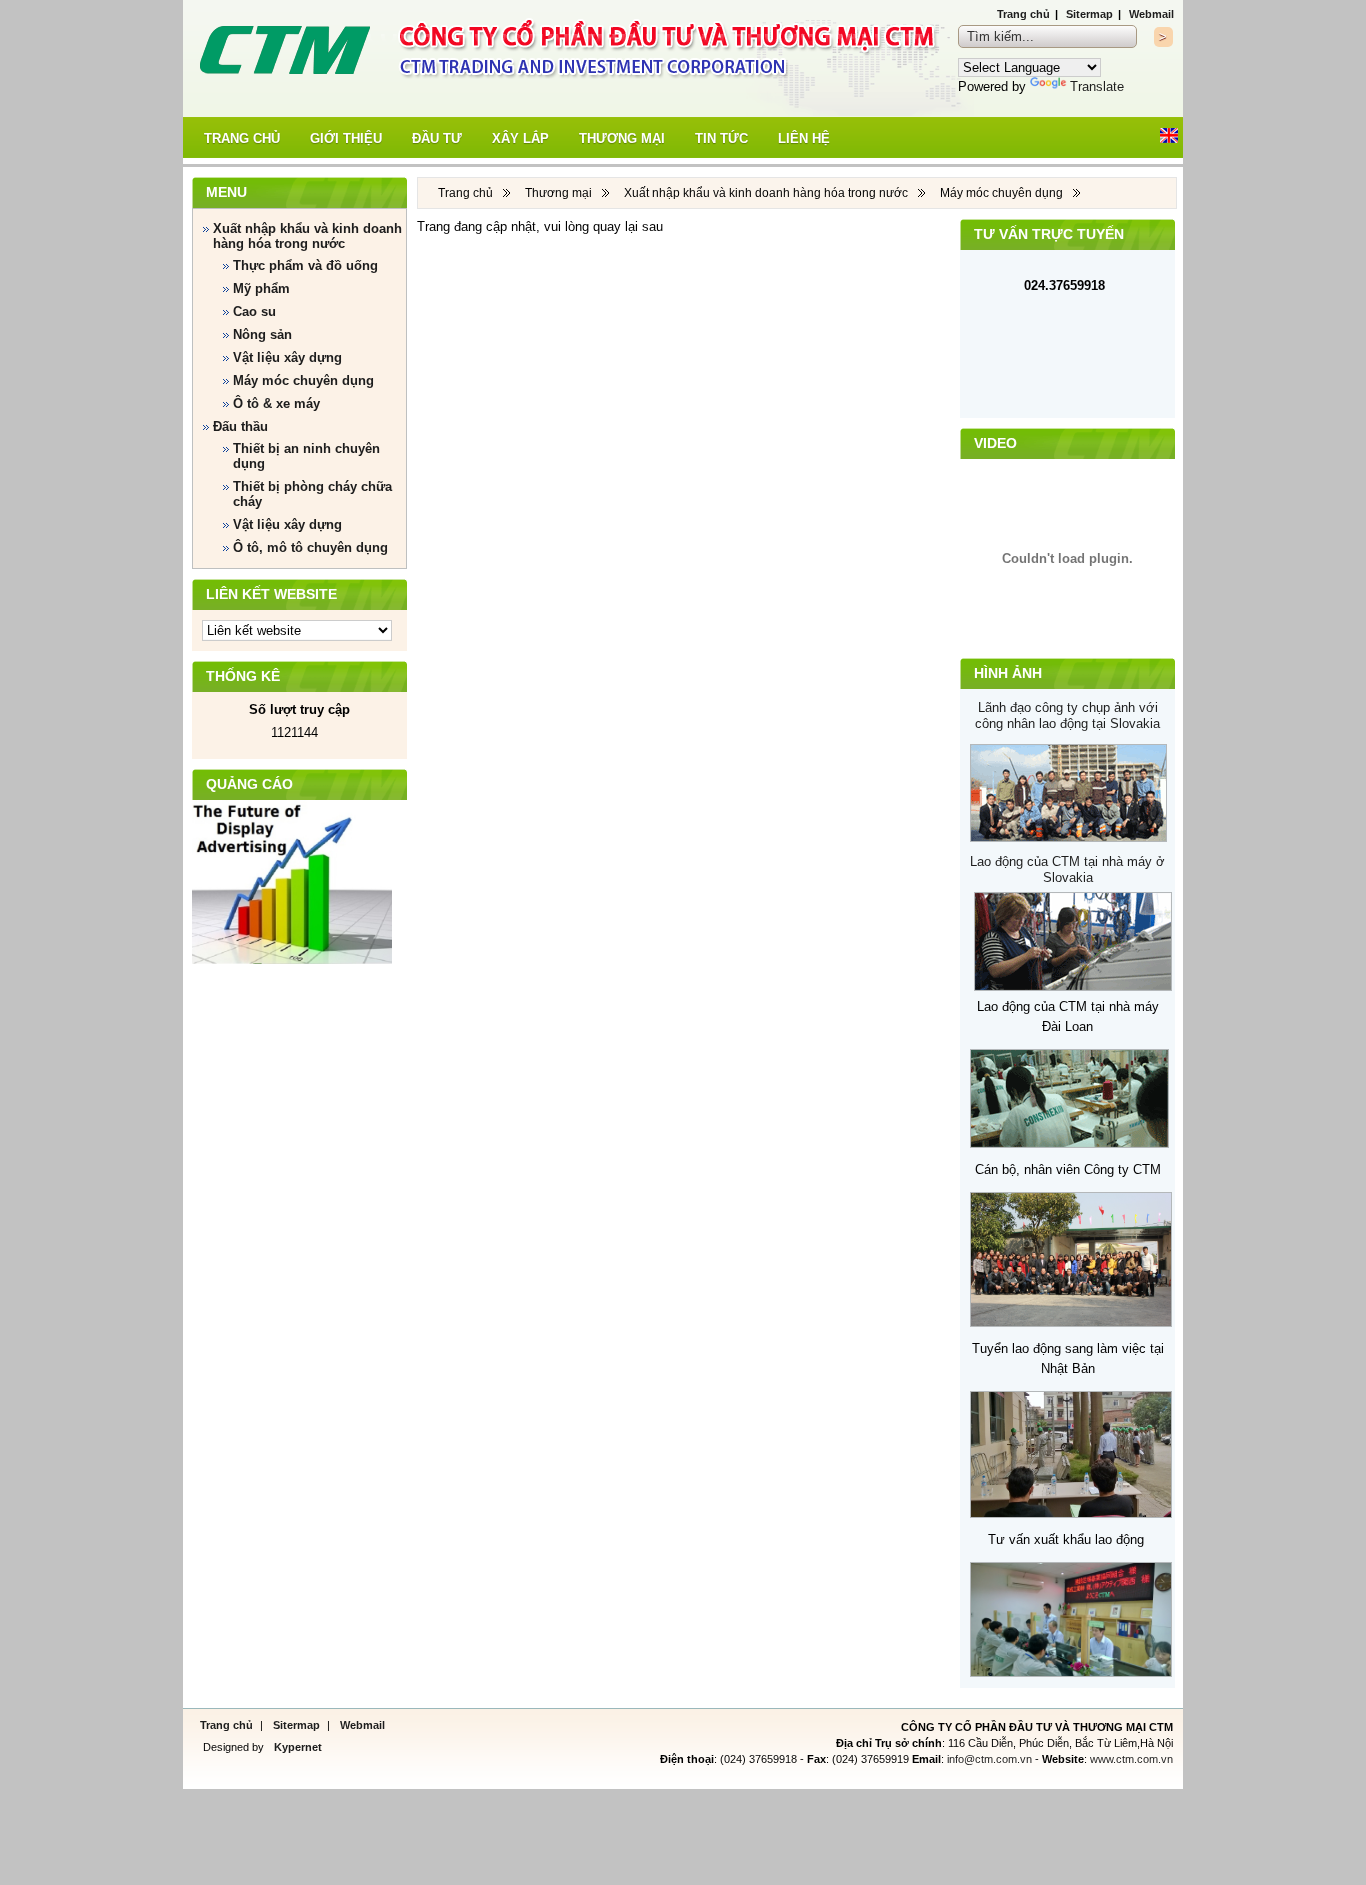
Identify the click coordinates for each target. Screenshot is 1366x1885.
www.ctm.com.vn (1131, 1759)
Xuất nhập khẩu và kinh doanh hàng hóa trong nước (766, 193)
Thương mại (558, 193)
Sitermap (1089, 14)
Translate (1097, 86)
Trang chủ (1023, 14)
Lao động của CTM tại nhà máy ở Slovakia (1067, 869)
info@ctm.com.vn (989, 1759)
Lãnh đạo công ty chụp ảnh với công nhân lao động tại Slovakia (1067, 715)
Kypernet (296, 1747)
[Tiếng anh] (1169, 138)
